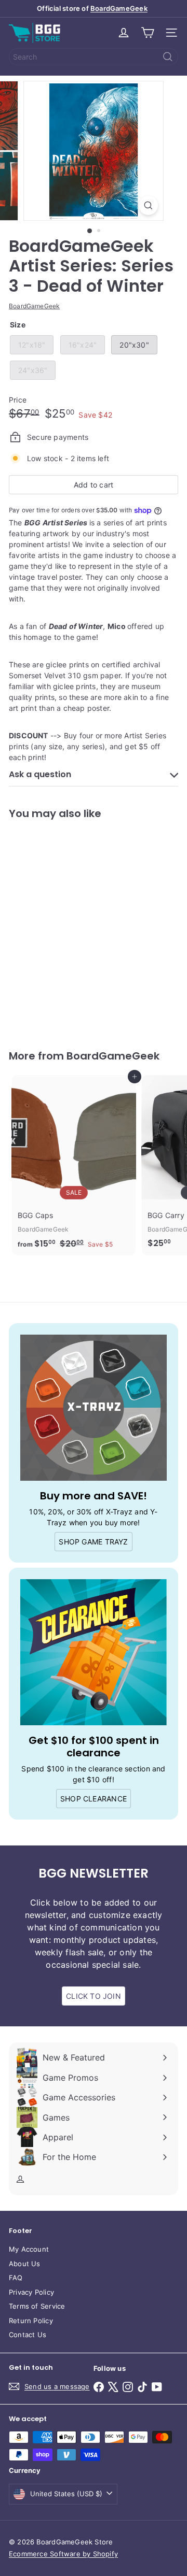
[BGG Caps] (74, 1165)
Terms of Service (37, 2306)
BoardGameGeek (119, 8)
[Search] (168, 57)
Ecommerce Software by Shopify (63, 2554)
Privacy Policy (31, 2292)
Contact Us (28, 2335)
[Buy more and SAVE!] (94, 1408)
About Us (25, 2264)
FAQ (16, 2278)
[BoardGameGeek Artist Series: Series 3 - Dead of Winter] (74, 928)
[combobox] (94, 57)
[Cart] (148, 33)
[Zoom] (148, 205)
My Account (29, 2249)
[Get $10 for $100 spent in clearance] (94, 1652)
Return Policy (31, 2321)
